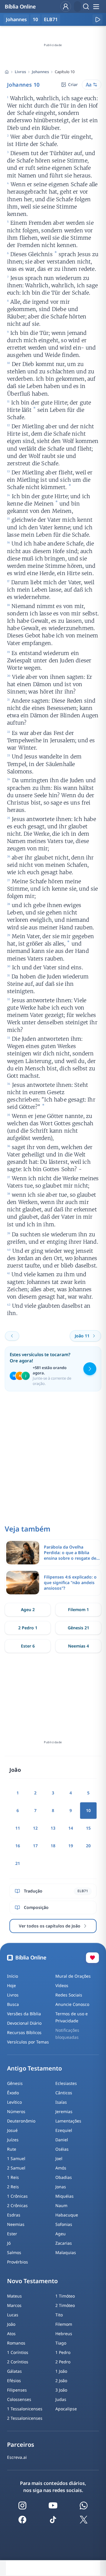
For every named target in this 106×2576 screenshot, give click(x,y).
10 (35, 19)
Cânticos (64, 2093)
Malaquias (66, 2252)
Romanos (16, 2343)
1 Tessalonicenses (25, 2409)
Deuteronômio (21, 2121)
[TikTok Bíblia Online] (53, 2520)
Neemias (16, 2224)
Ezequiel (64, 2130)
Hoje (11, 1985)
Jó (9, 2243)
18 (53, 1846)
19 (71, 1846)
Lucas (13, 2315)
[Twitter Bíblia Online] (84, 2520)
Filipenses (17, 2390)
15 (88, 1828)
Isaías (61, 2102)
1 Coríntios (18, 2352)
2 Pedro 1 (28, 1628)
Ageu (61, 2234)
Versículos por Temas (28, 2042)
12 (35, 1828)
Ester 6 (28, 1646)
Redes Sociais (69, 1995)
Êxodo (13, 2093)
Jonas (61, 2187)
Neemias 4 (78, 1646)
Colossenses (19, 2399)
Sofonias (64, 2224)
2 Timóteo (65, 2305)
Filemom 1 (78, 1609)
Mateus (14, 2296)
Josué (12, 2130)
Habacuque (67, 2215)
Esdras (14, 2215)
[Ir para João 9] (12, 1336)
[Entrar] (66, 6)
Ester (12, 2234)
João (11, 2324)
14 (71, 1828)
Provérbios (18, 2262)
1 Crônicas (17, 2196)
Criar (73, 84)
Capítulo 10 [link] (65, 72)
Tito (59, 2315)
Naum (61, 2205)
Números (16, 2111)
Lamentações (68, 2121)
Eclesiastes (66, 2083)
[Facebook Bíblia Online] (22, 2520)
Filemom (64, 2324)
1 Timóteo (65, 2296)
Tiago (61, 2343)
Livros (20, 72)
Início (13, 1976)
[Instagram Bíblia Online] (22, 2506)
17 (35, 1846)
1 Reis (13, 2177)
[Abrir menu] (96, 6)
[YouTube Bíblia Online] (53, 2506)
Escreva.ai (17, 2457)
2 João (61, 2381)
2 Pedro (63, 2362)
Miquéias (64, 2196)
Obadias (64, 2177)
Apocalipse (66, 2409)
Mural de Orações (73, 1976)
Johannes (40, 72)
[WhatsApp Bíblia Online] (84, 2506)
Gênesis (15, 2083)
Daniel (62, 2140)
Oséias (62, 2149)
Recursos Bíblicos (24, 2032)
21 (18, 1863)
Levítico (14, 2102)
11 (18, 1828)
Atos (11, 2334)
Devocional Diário (24, 2023)
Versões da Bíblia (24, 2014)
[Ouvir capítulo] (97, 19)
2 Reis (13, 2187)
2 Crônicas (17, 2205)
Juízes (13, 2140)
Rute (12, 2149)
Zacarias (64, 2243)
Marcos (14, 2305)
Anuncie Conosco (72, 2004)
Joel (59, 2158)
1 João (61, 2371)
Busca (13, 2004)
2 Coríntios (18, 2362)
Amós (61, 2168)
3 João (61, 2390)
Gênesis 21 (78, 1628)
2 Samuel (16, 2168)
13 (53, 1828)
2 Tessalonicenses (25, 2418)
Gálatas (14, 2371)
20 (88, 1846)
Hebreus (64, 2334)
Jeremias (64, 2111)
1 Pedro (63, 2352)
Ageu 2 (28, 1609)
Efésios (14, 2381)
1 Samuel (16, 2158)
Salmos (14, 2252)
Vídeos (62, 1985)
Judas (61, 2399)
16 (18, 1846)
